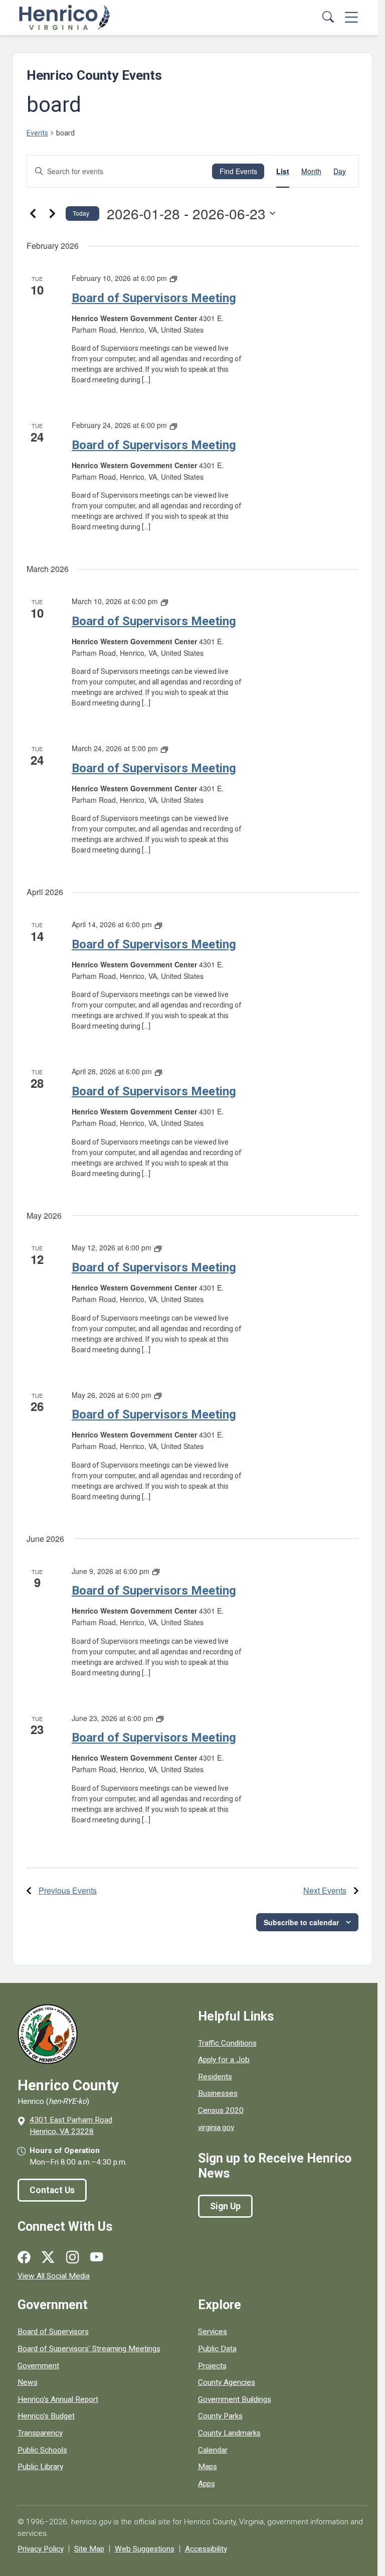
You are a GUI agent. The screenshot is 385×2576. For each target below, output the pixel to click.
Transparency (40, 2433)
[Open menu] (351, 18)
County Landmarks (229, 2433)
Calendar (213, 2450)
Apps (207, 2484)
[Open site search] (328, 18)
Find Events (238, 171)
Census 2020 (221, 2110)
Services (213, 2332)
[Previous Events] (33, 213)
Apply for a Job (224, 2060)
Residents (215, 2077)
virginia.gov (216, 2127)
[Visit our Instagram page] (72, 2257)
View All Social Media (54, 2276)
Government (38, 2366)
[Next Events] (52, 213)
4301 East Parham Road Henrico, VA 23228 (71, 2126)
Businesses (218, 2093)
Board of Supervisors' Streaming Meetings (89, 2349)
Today (81, 213)
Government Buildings (235, 2399)
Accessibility (206, 2549)
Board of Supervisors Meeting (154, 298)
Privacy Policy (41, 2549)
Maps (208, 2467)
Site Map (89, 2549)
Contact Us (52, 2190)
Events (37, 133)
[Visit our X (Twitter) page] (48, 2257)
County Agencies (227, 2382)
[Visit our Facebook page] (24, 2257)
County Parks (220, 2416)
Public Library (40, 2467)
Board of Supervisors (53, 2332)
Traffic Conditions (227, 2043)
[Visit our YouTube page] (97, 2257)
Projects (212, 2366)
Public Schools (42, 2450)
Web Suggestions (145, 2549)
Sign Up (225, 2206)
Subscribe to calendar (301, 1922)
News (28, 2382)
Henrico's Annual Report (58, 2399)
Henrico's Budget (46, 2416)
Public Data (217, 2349)
